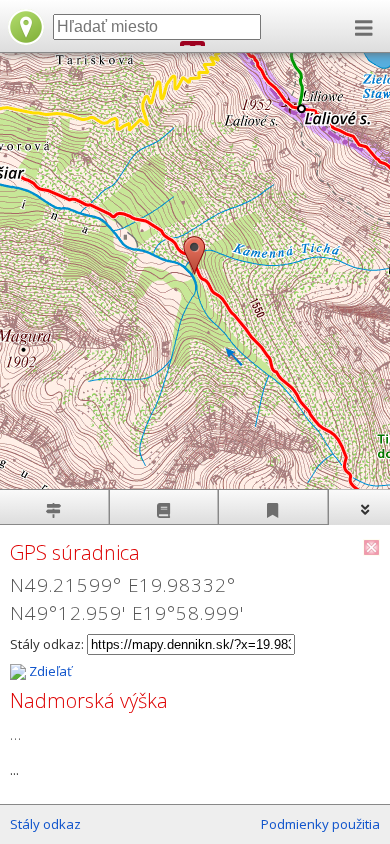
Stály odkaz (45, 824)
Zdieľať (49, 671)
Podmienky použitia (320, 824)
